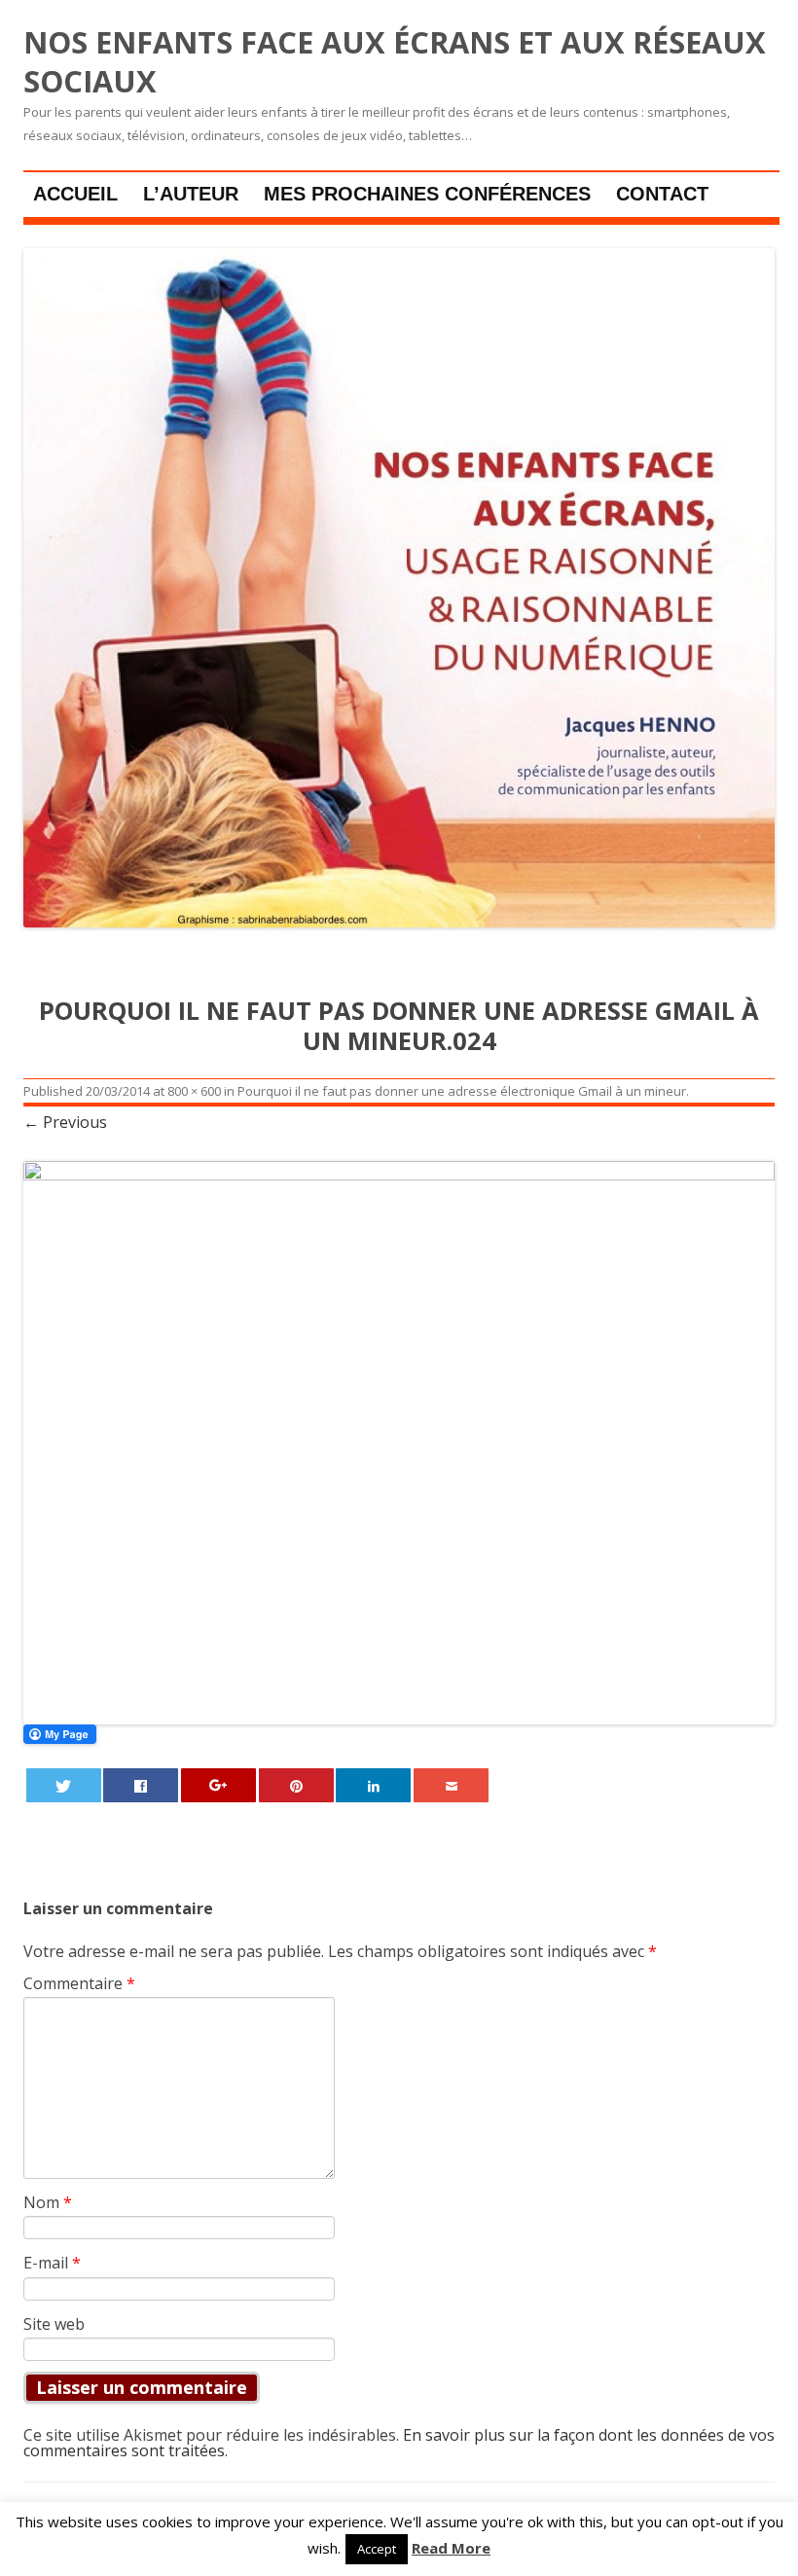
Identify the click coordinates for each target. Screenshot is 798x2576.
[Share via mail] (451, 1785)
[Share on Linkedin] (373, 1785)
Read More (451, 2548)
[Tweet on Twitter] (64, 1785)
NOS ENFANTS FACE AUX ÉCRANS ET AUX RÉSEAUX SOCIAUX (395, 62)
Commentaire (79, 1983)
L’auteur (191, 194)
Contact (662, 194)
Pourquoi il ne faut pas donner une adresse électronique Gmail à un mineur (462, 1091)
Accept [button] (377, 2549)
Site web (54, 2324)
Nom (48, 2202)
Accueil (75, 194)
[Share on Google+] (218, 1785)
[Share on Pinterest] (296, 1785)
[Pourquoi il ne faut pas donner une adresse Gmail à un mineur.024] (399, 1443)
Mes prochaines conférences (427, 194)
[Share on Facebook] (141, 1785)
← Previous (65, 1122)
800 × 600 (194, 1091)
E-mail (52, 2263)
